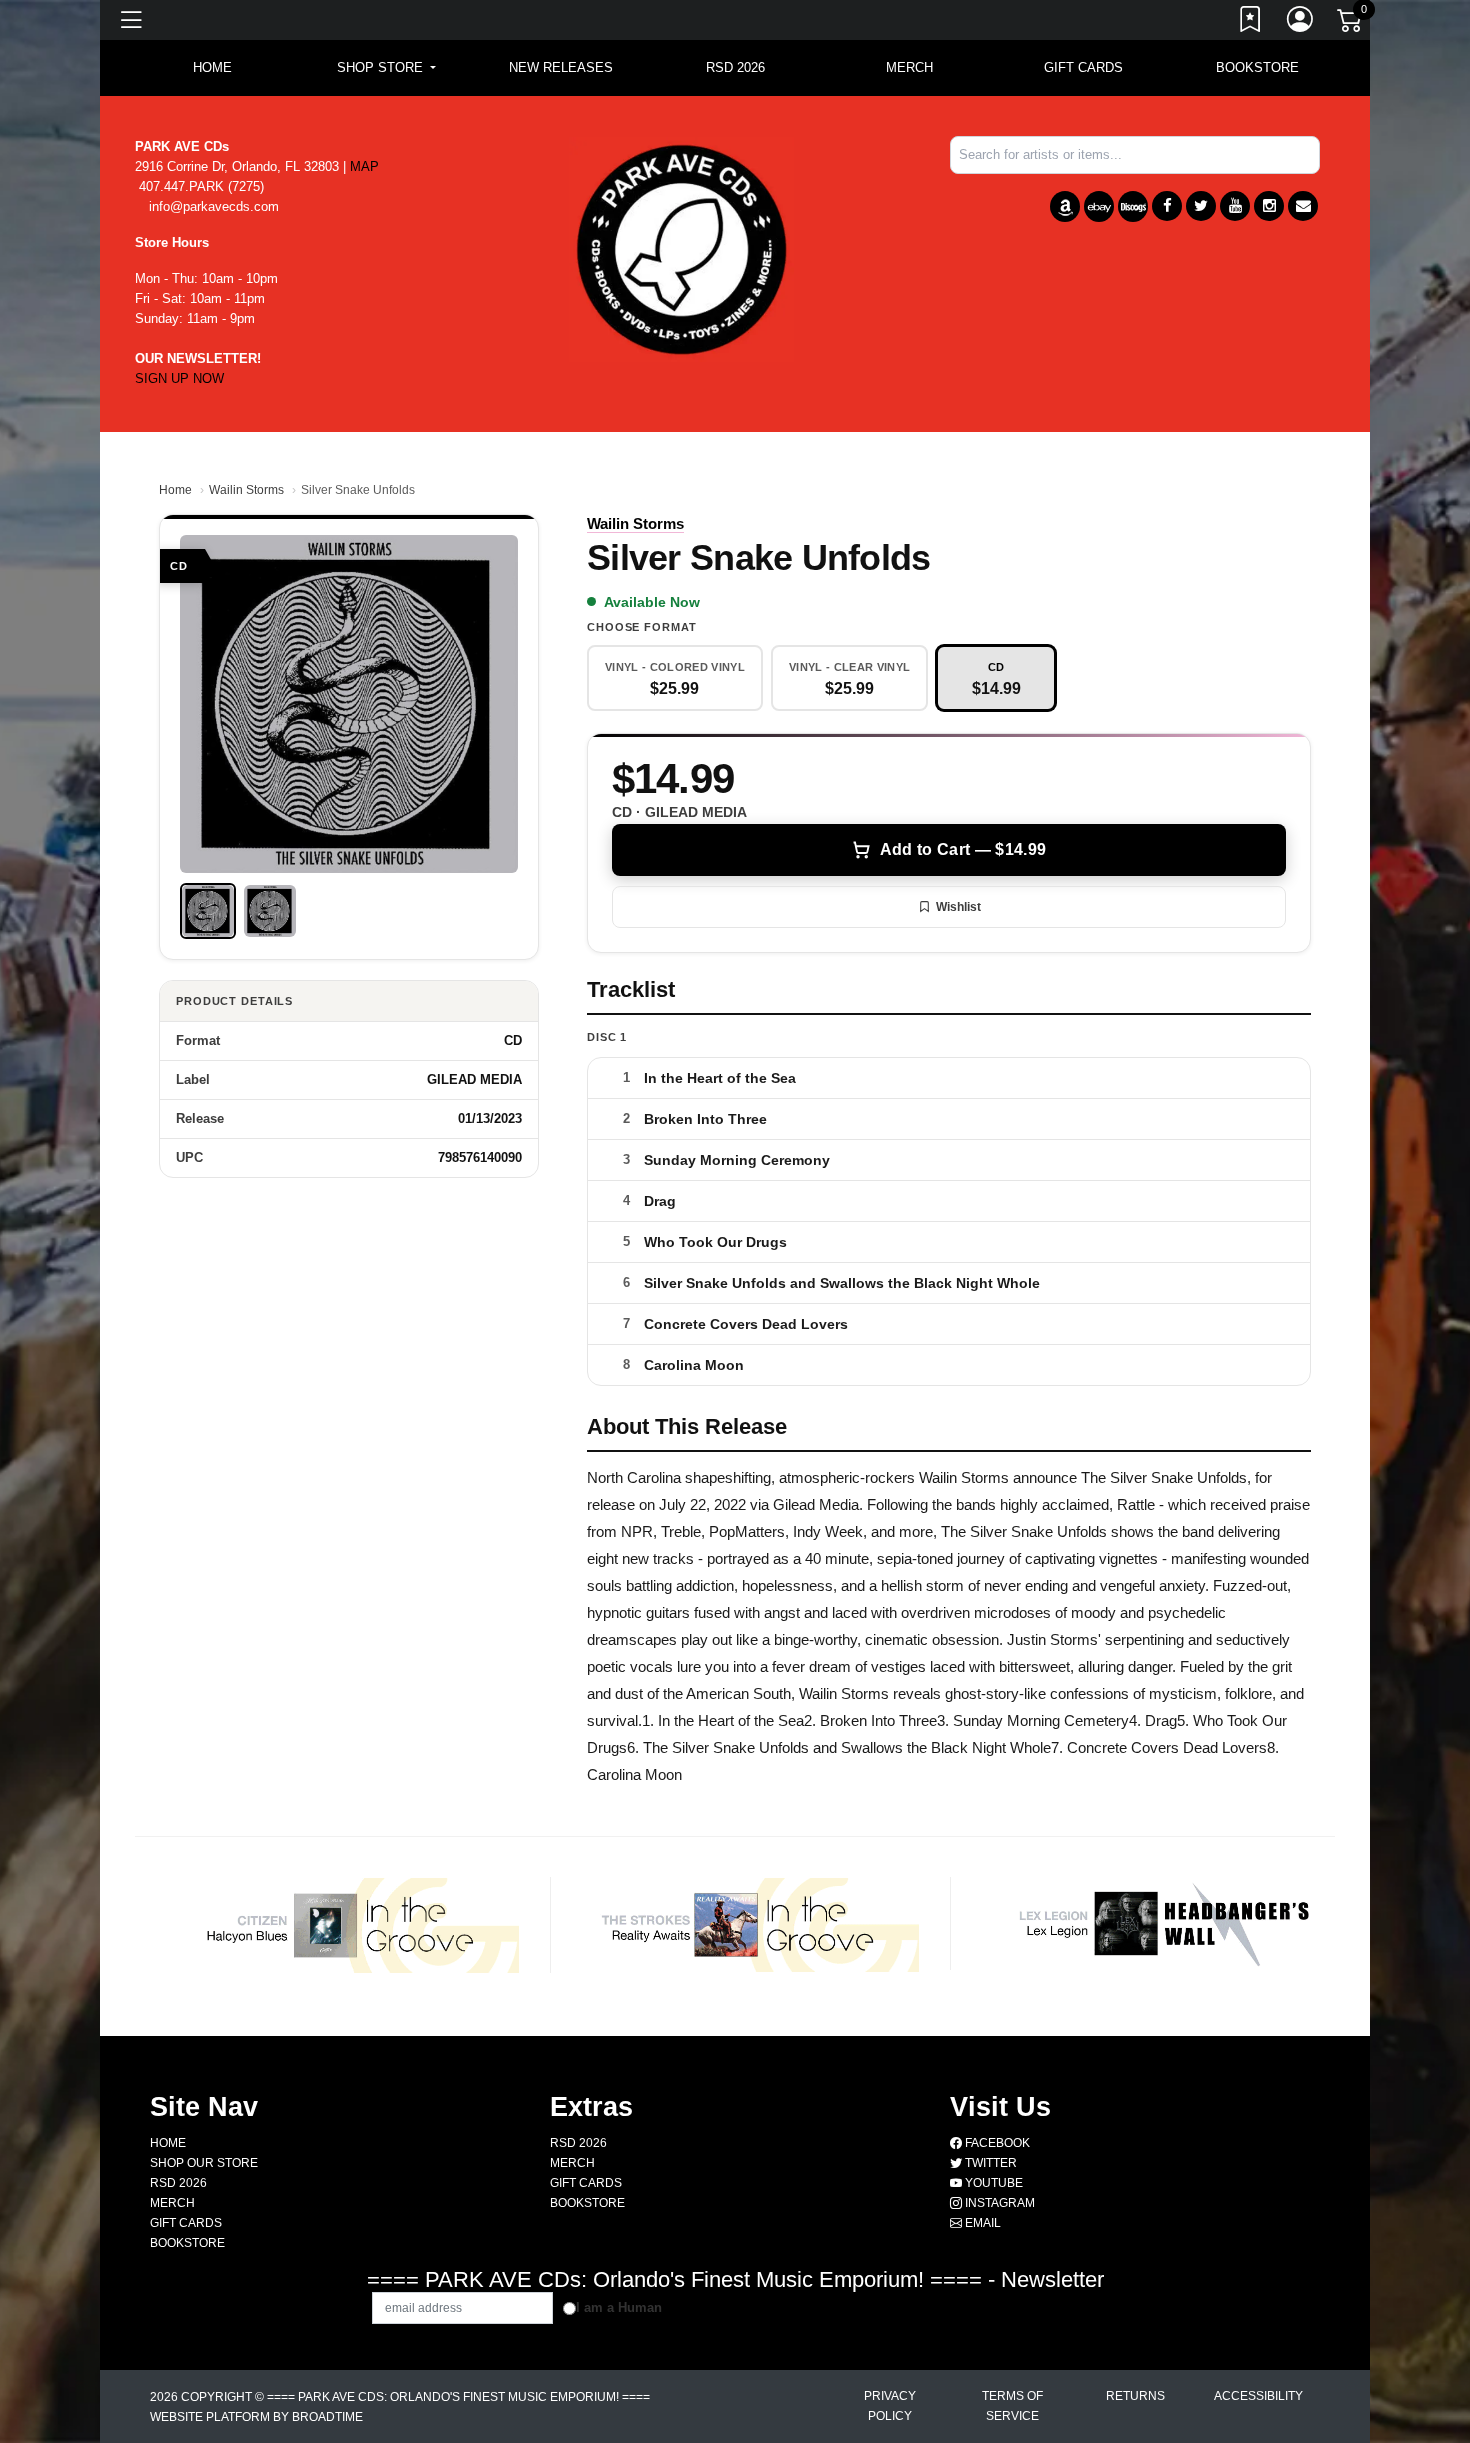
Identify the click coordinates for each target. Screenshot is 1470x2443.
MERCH (909, 67)
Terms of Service (1012, 2406)
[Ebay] (1099, 206)
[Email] (1303, 206)
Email (981, 2223)
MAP (364, 166)
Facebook (996, 2143)
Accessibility (1258, 2396)
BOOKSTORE (1257, 67)
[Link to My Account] (1301, 23)
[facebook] (1167, 206)
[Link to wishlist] (1251, 23)
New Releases (561, 67)
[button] (386, 68)
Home (175, 490)
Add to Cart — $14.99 (963, 849)
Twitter (989, 2163)
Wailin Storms (246, 490)
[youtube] (1235, 206)
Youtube (992, 2183)
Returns (1135, 2396)
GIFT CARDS (1083, 67)
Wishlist (958, 907)
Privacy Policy (890, 2406)
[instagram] (1269, 206)
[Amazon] (1065, 206)
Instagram (998, 2203)
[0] (1351, 24)
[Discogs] (1133, 206)
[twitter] (1201, 206)
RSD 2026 (735, 67)
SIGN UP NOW (179, 378)
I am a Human (619, 2307)
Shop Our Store (204, 2163)
